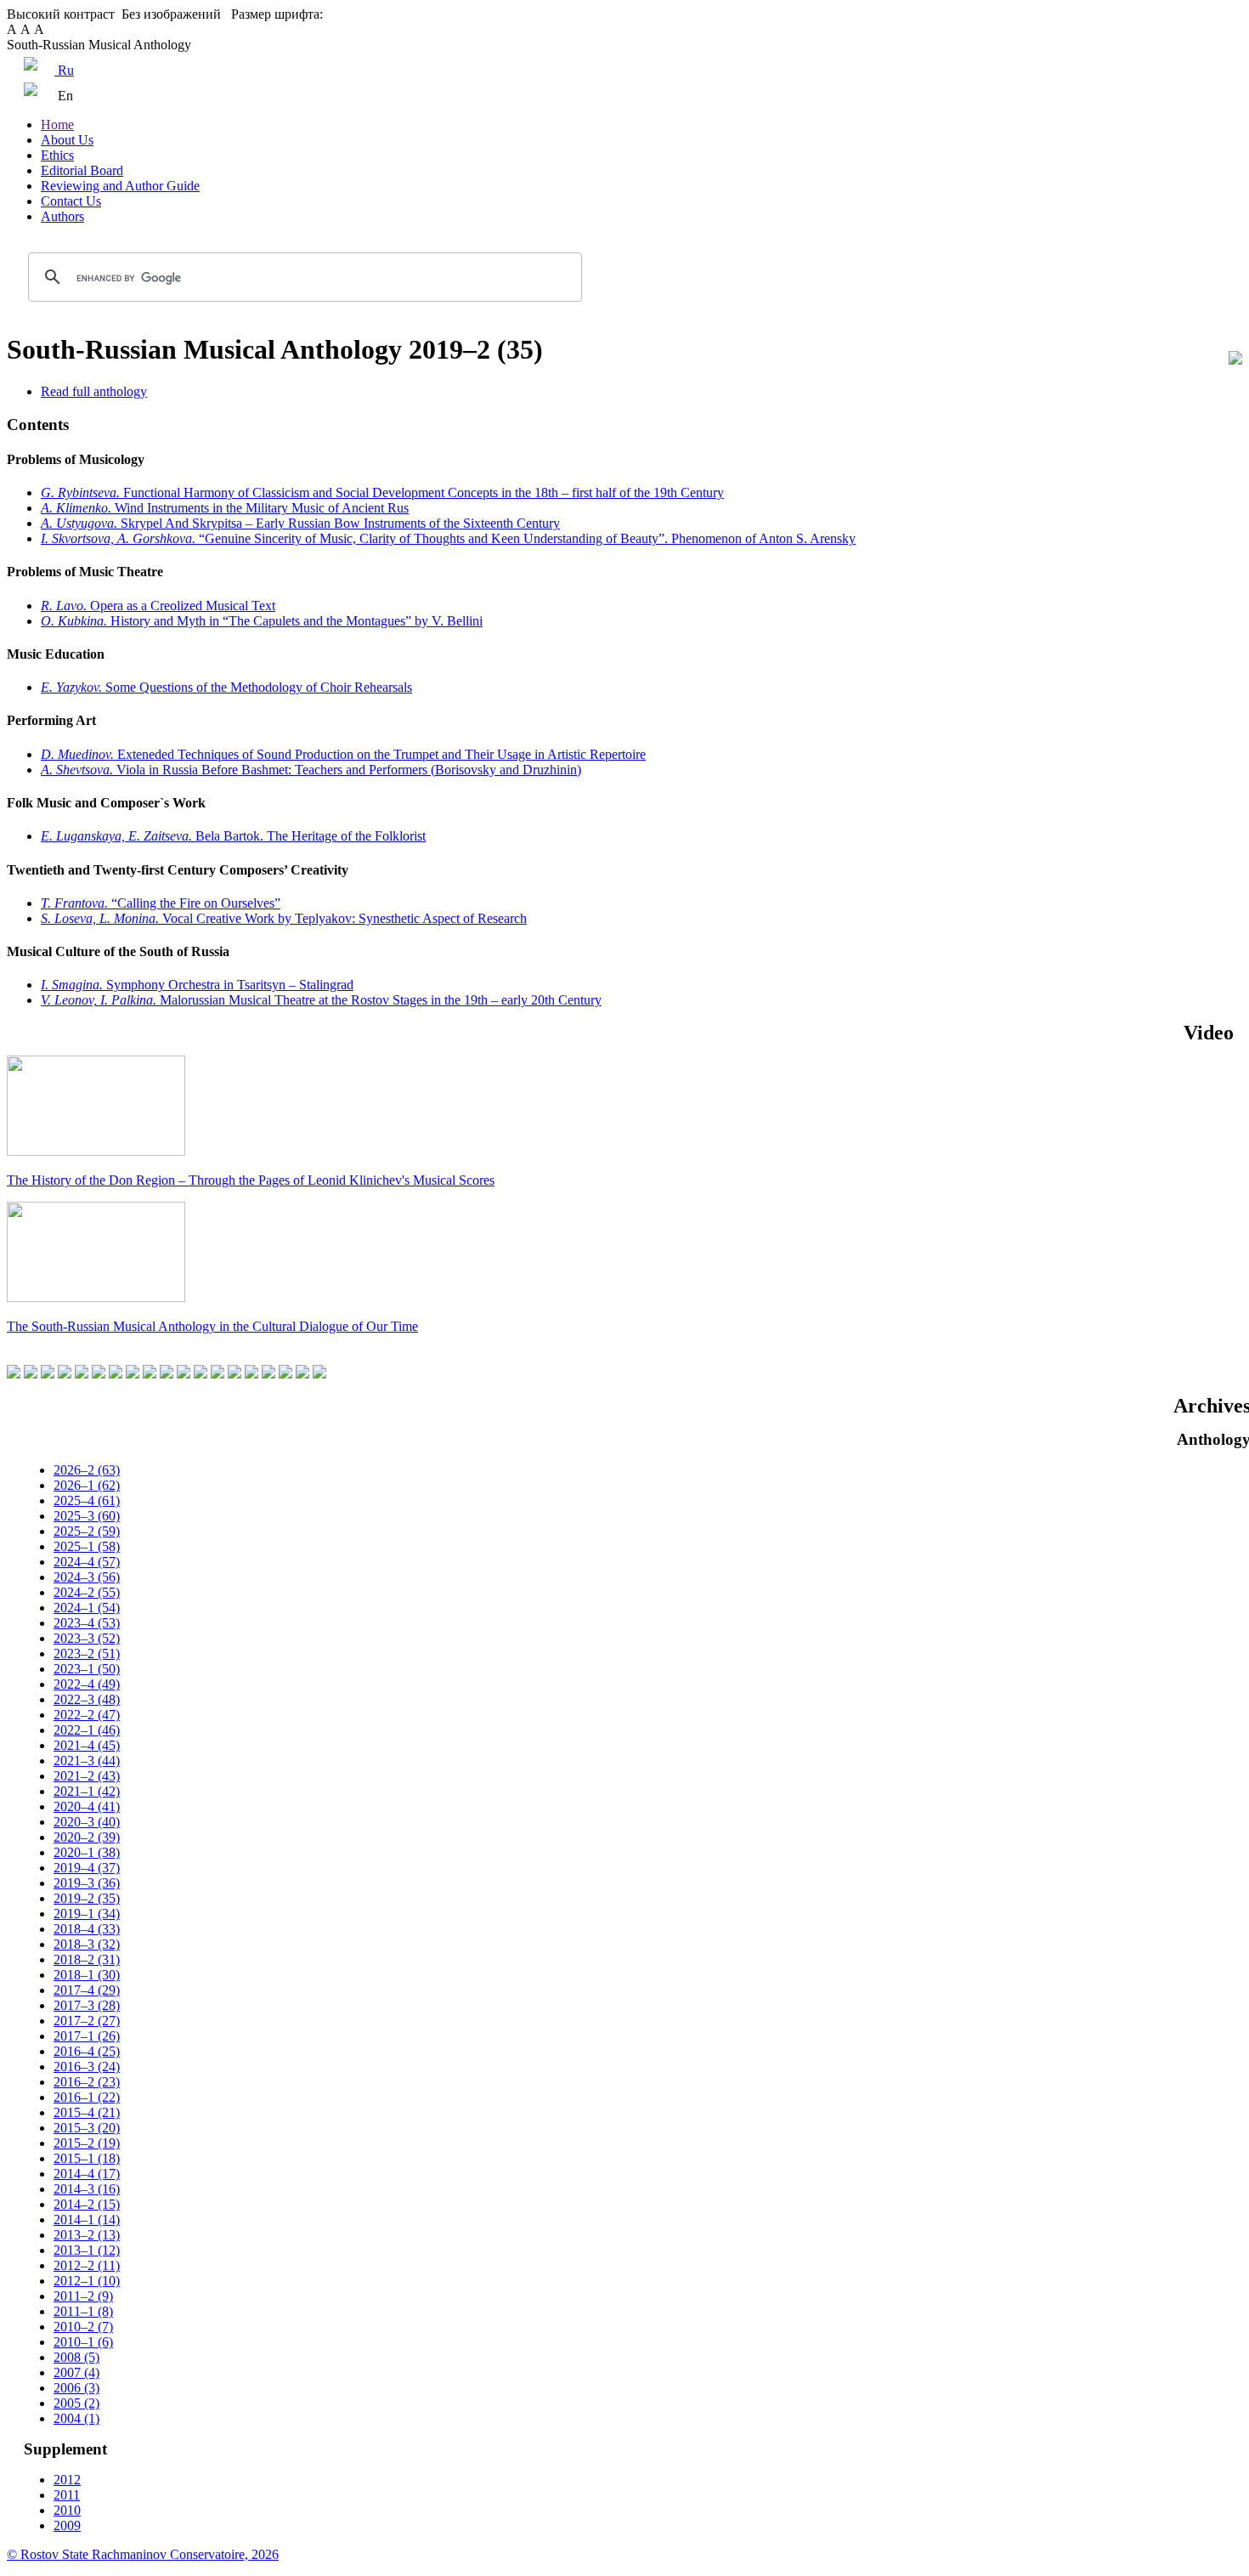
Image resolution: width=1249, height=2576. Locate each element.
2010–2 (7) (83, 2327)
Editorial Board (82, 170)
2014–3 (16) (87, 2189)
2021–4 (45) (87, 1745)
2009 (67, 2525)
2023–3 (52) (87, 1638)
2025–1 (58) (87, 1546)
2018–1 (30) (87, 1975)
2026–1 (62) (87, 1485)
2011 (67, 2495)
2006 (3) (76, 2388)
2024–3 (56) (87, 1577)
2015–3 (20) (87, 2128)
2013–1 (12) (87, 2250)
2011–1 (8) (83, 2311)
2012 (67, 2480)
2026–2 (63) (87, 1470)
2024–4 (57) (87, 1562)
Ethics (57, 155)
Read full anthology (94, 391)
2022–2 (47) (87, 1715)
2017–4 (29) (87, 1990)
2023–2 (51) (87, 1653)
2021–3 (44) (87, 1761)
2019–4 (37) (87, 1868)
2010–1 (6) (83, 2342)
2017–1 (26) (87, 2036)
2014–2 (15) (87, 2204)
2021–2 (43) (87, 1776)
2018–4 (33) (87, 1929)
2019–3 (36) (87, 1883)
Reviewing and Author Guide (120, 186)
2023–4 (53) (87, 1623)
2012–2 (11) (87, 2265)
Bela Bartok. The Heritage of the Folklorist (233, 836)
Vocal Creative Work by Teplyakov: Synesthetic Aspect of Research (284, 918)
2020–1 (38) (87, 1852)
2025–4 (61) (87, 1500)
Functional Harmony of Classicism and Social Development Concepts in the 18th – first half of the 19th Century (382, 493)
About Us (67, 140)
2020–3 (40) (87, 1822)
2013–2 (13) (87, 2235)
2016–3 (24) (87, 2066)
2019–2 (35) (87, 1898)
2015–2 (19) (87, 2143)
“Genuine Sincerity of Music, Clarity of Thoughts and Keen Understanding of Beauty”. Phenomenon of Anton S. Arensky (448, 538)
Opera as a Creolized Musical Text (158, 606)
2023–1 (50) (87, 1669)
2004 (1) (76, 2418)
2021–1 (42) (87, 1791)
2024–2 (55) (87, 1592)
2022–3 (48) (87, 1699)
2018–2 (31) (87, 1959)
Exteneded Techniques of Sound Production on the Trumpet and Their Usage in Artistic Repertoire (343, 754)
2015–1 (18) (87, 2158)
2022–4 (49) (87, 1684)
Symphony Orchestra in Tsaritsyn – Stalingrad (197, 985)
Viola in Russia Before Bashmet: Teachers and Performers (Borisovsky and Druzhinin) (311, 770)
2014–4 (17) (87, 2174)
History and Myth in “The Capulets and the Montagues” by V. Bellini (262, 621)
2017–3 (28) (87, 2005)
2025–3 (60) (87, 1516)
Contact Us (71, 201)
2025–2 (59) (87, 1531)
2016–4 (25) (87, 2051)
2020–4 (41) (87, 1806)
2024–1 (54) (87, 1608)
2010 (67, 2510)
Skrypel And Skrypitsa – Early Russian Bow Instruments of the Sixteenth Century (300, 523)
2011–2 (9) (83, 2296)
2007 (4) (76, 2372)
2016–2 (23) (87, 2082)
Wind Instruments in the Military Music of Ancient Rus (225, 508)
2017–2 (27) (87, 2021)
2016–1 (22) (87, 2097)
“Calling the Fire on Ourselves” (161, 903)
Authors (62, 216)
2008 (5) (76, 2357)
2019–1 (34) (87, 1914)
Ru (64, 70)
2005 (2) (76, 2403)
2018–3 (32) (87, 1944)
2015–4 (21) (87, 2112)
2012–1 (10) (87, 2281)
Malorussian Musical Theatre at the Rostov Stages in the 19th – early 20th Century (321, 1000)
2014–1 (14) (87, 2219)
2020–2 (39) (87, 1837)
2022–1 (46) (87, 1730)
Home (57, 125)
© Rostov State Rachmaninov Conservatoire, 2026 (143, 2554)
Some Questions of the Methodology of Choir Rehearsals (226, 687)
